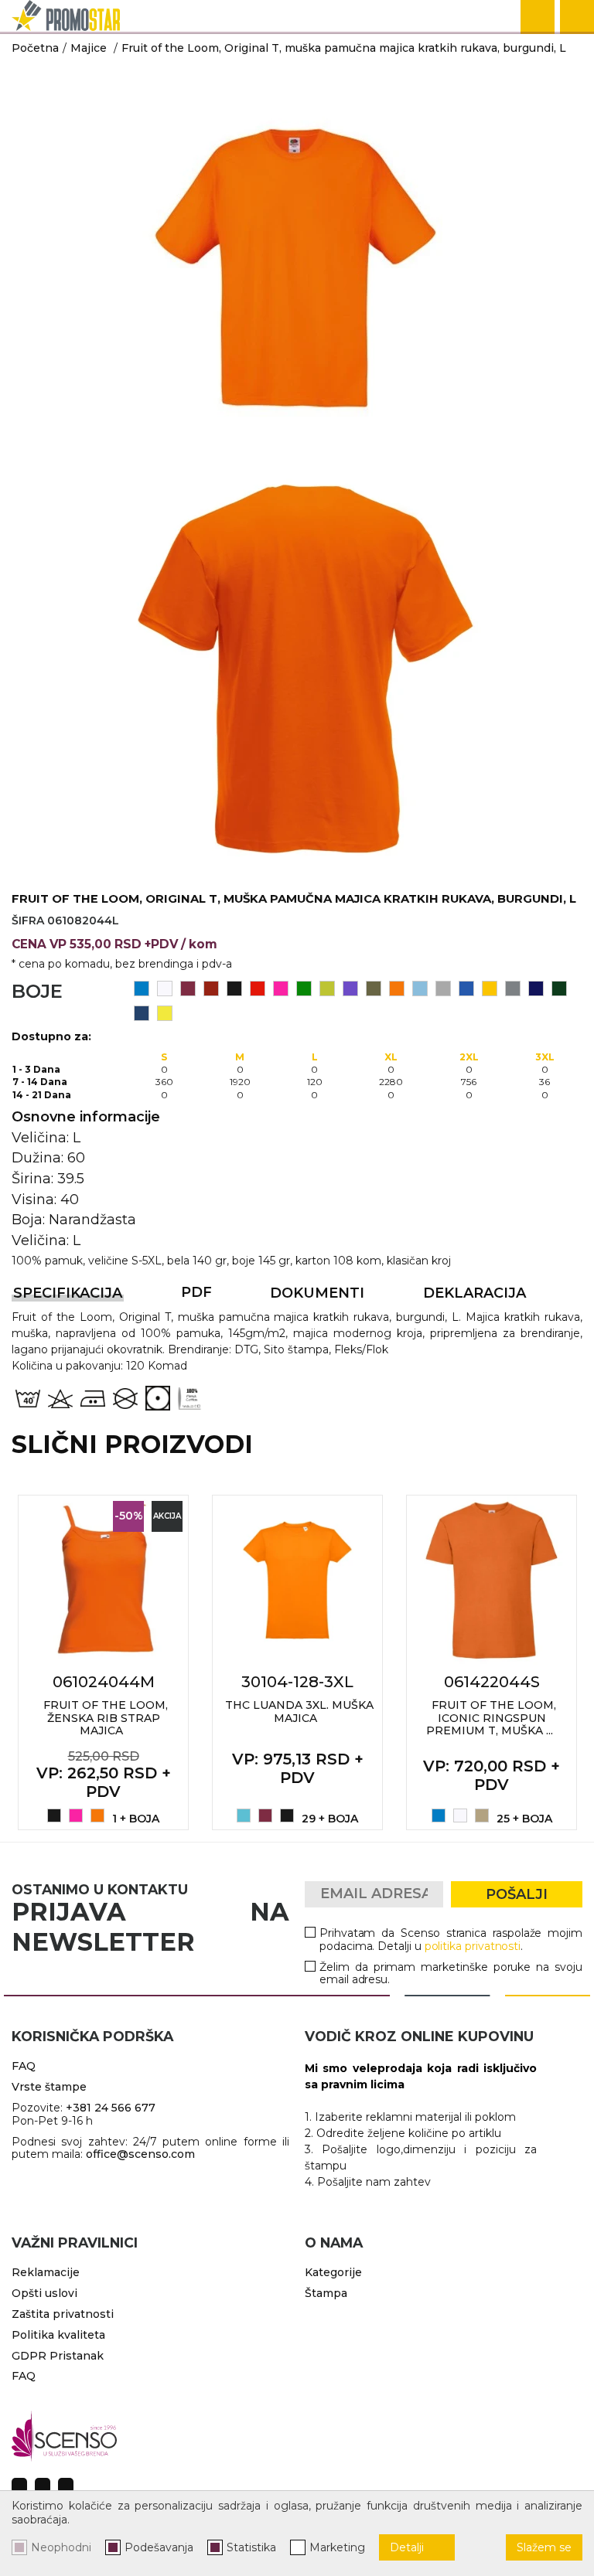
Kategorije (333, 2272)
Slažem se (544, 2547)
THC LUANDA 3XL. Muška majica (299, 1712)
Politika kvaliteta (58, 2335)
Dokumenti (317, 1293)
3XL (545, 1057)
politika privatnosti (473, 1946)
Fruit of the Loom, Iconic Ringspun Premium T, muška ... (491, 1718)
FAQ (24, 2066)
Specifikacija (68, 1293)
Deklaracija (475, 1293)
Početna (35, 48)
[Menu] (577, 17)
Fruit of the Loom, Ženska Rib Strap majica (106, 1718)
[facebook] (19, 2486)
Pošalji (517, 1894)
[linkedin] (66, 2486)
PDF (196, 1292)
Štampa (326, 2293)
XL (391, 1057)
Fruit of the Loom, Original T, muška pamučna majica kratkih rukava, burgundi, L (344, 48)
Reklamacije (46, 2272)
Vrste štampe (49, 2087)
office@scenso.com (140, 2154)
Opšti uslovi (44, 2293)
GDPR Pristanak (58, 2356)
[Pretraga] (538, 17)
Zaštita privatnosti (63, 2314)
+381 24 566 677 (111, 2108)
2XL (469, 1057)
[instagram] (43, 2486)
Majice (89, 48)
